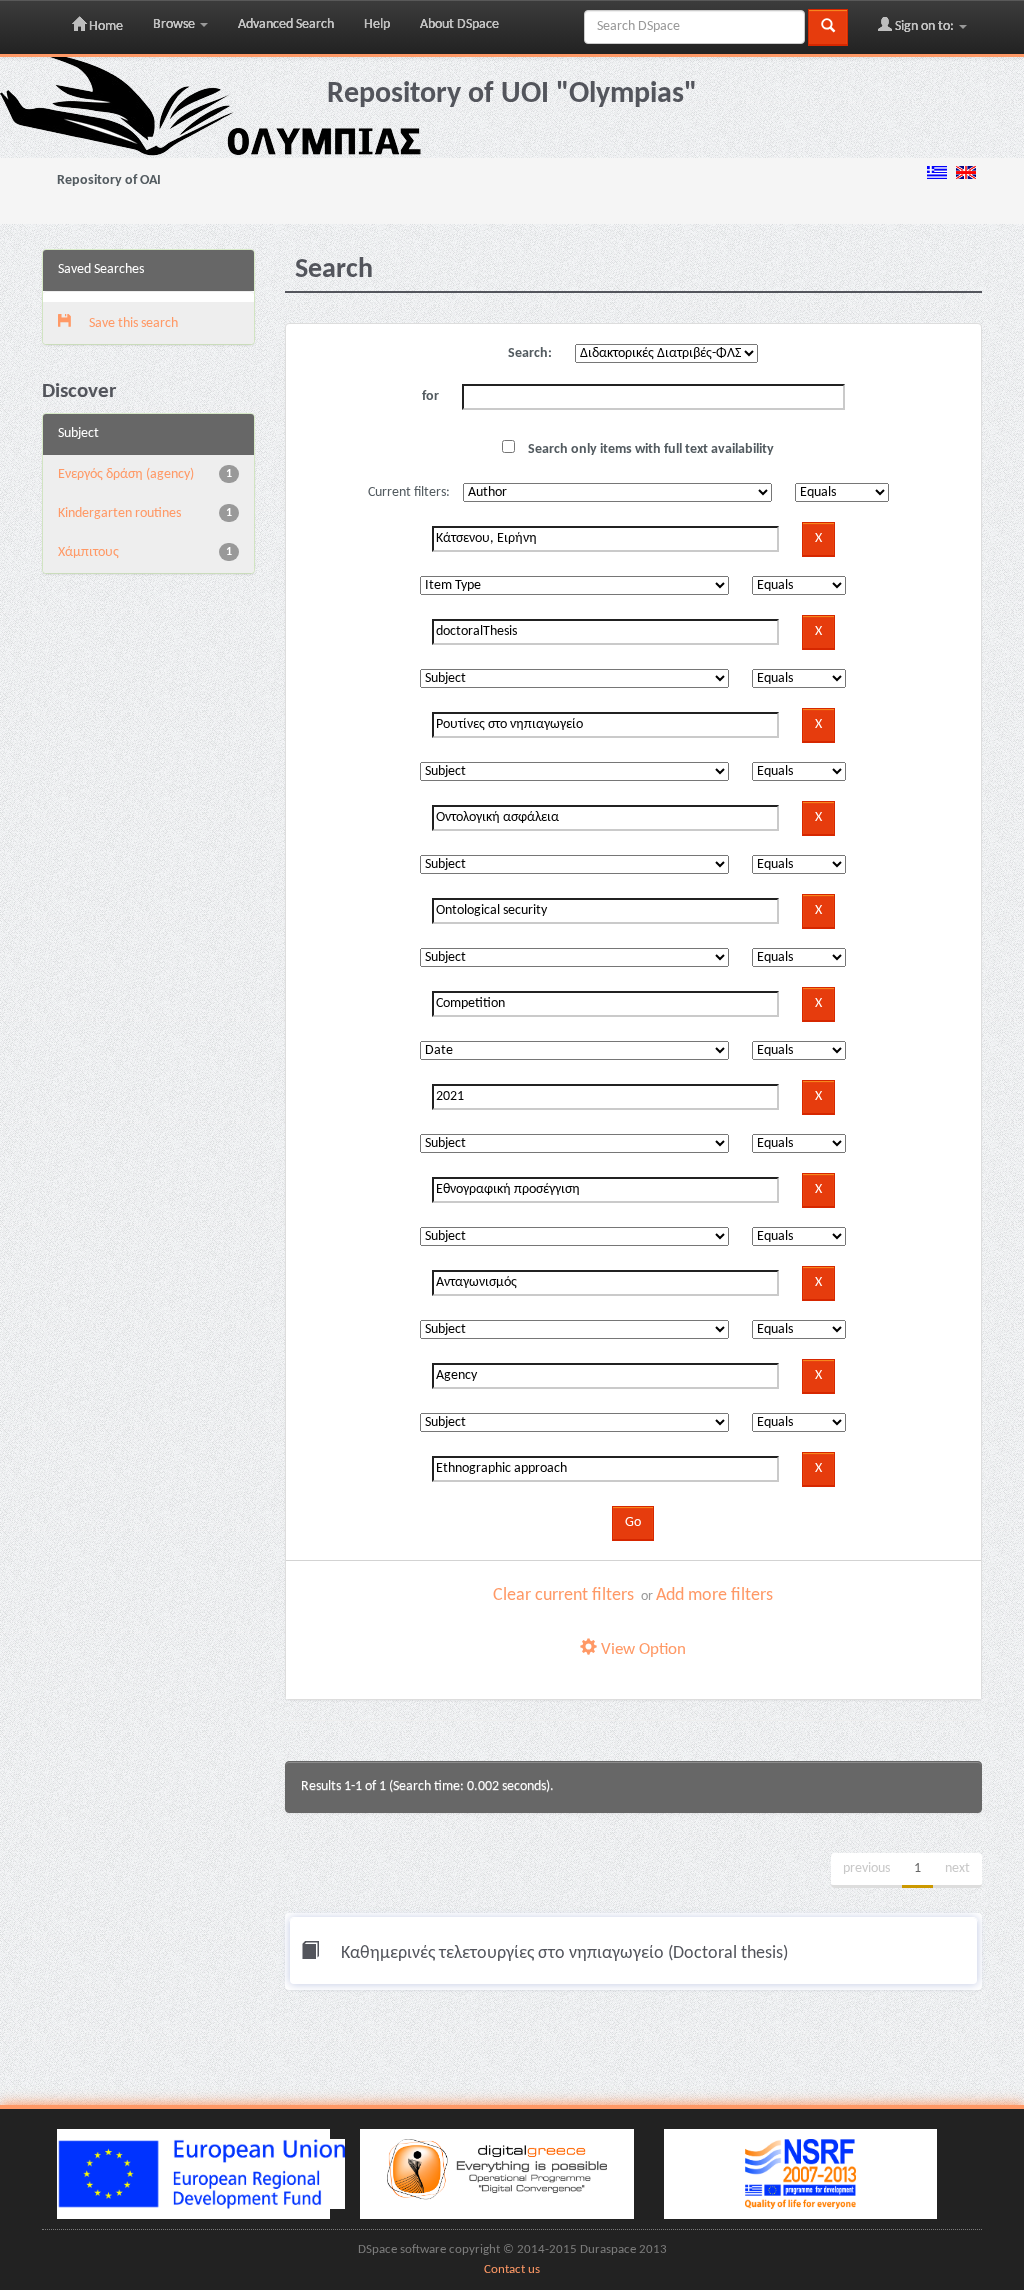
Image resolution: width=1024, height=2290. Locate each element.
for (430, 396)
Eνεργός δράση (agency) (126, 474)
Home (104, 26)
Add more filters (714, 1595)
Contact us (512, 2270)
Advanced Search (286, 24)
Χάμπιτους (88, 552)
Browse (175, 24)
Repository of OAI (109, 180)
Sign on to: (924, 26)
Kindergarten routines (119, 513)
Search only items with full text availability (649, 449)
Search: (530, 353)
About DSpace (459, 24)
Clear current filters (563, 1595)
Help (377, 24)
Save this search (132, 323)
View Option (641, 1649)
